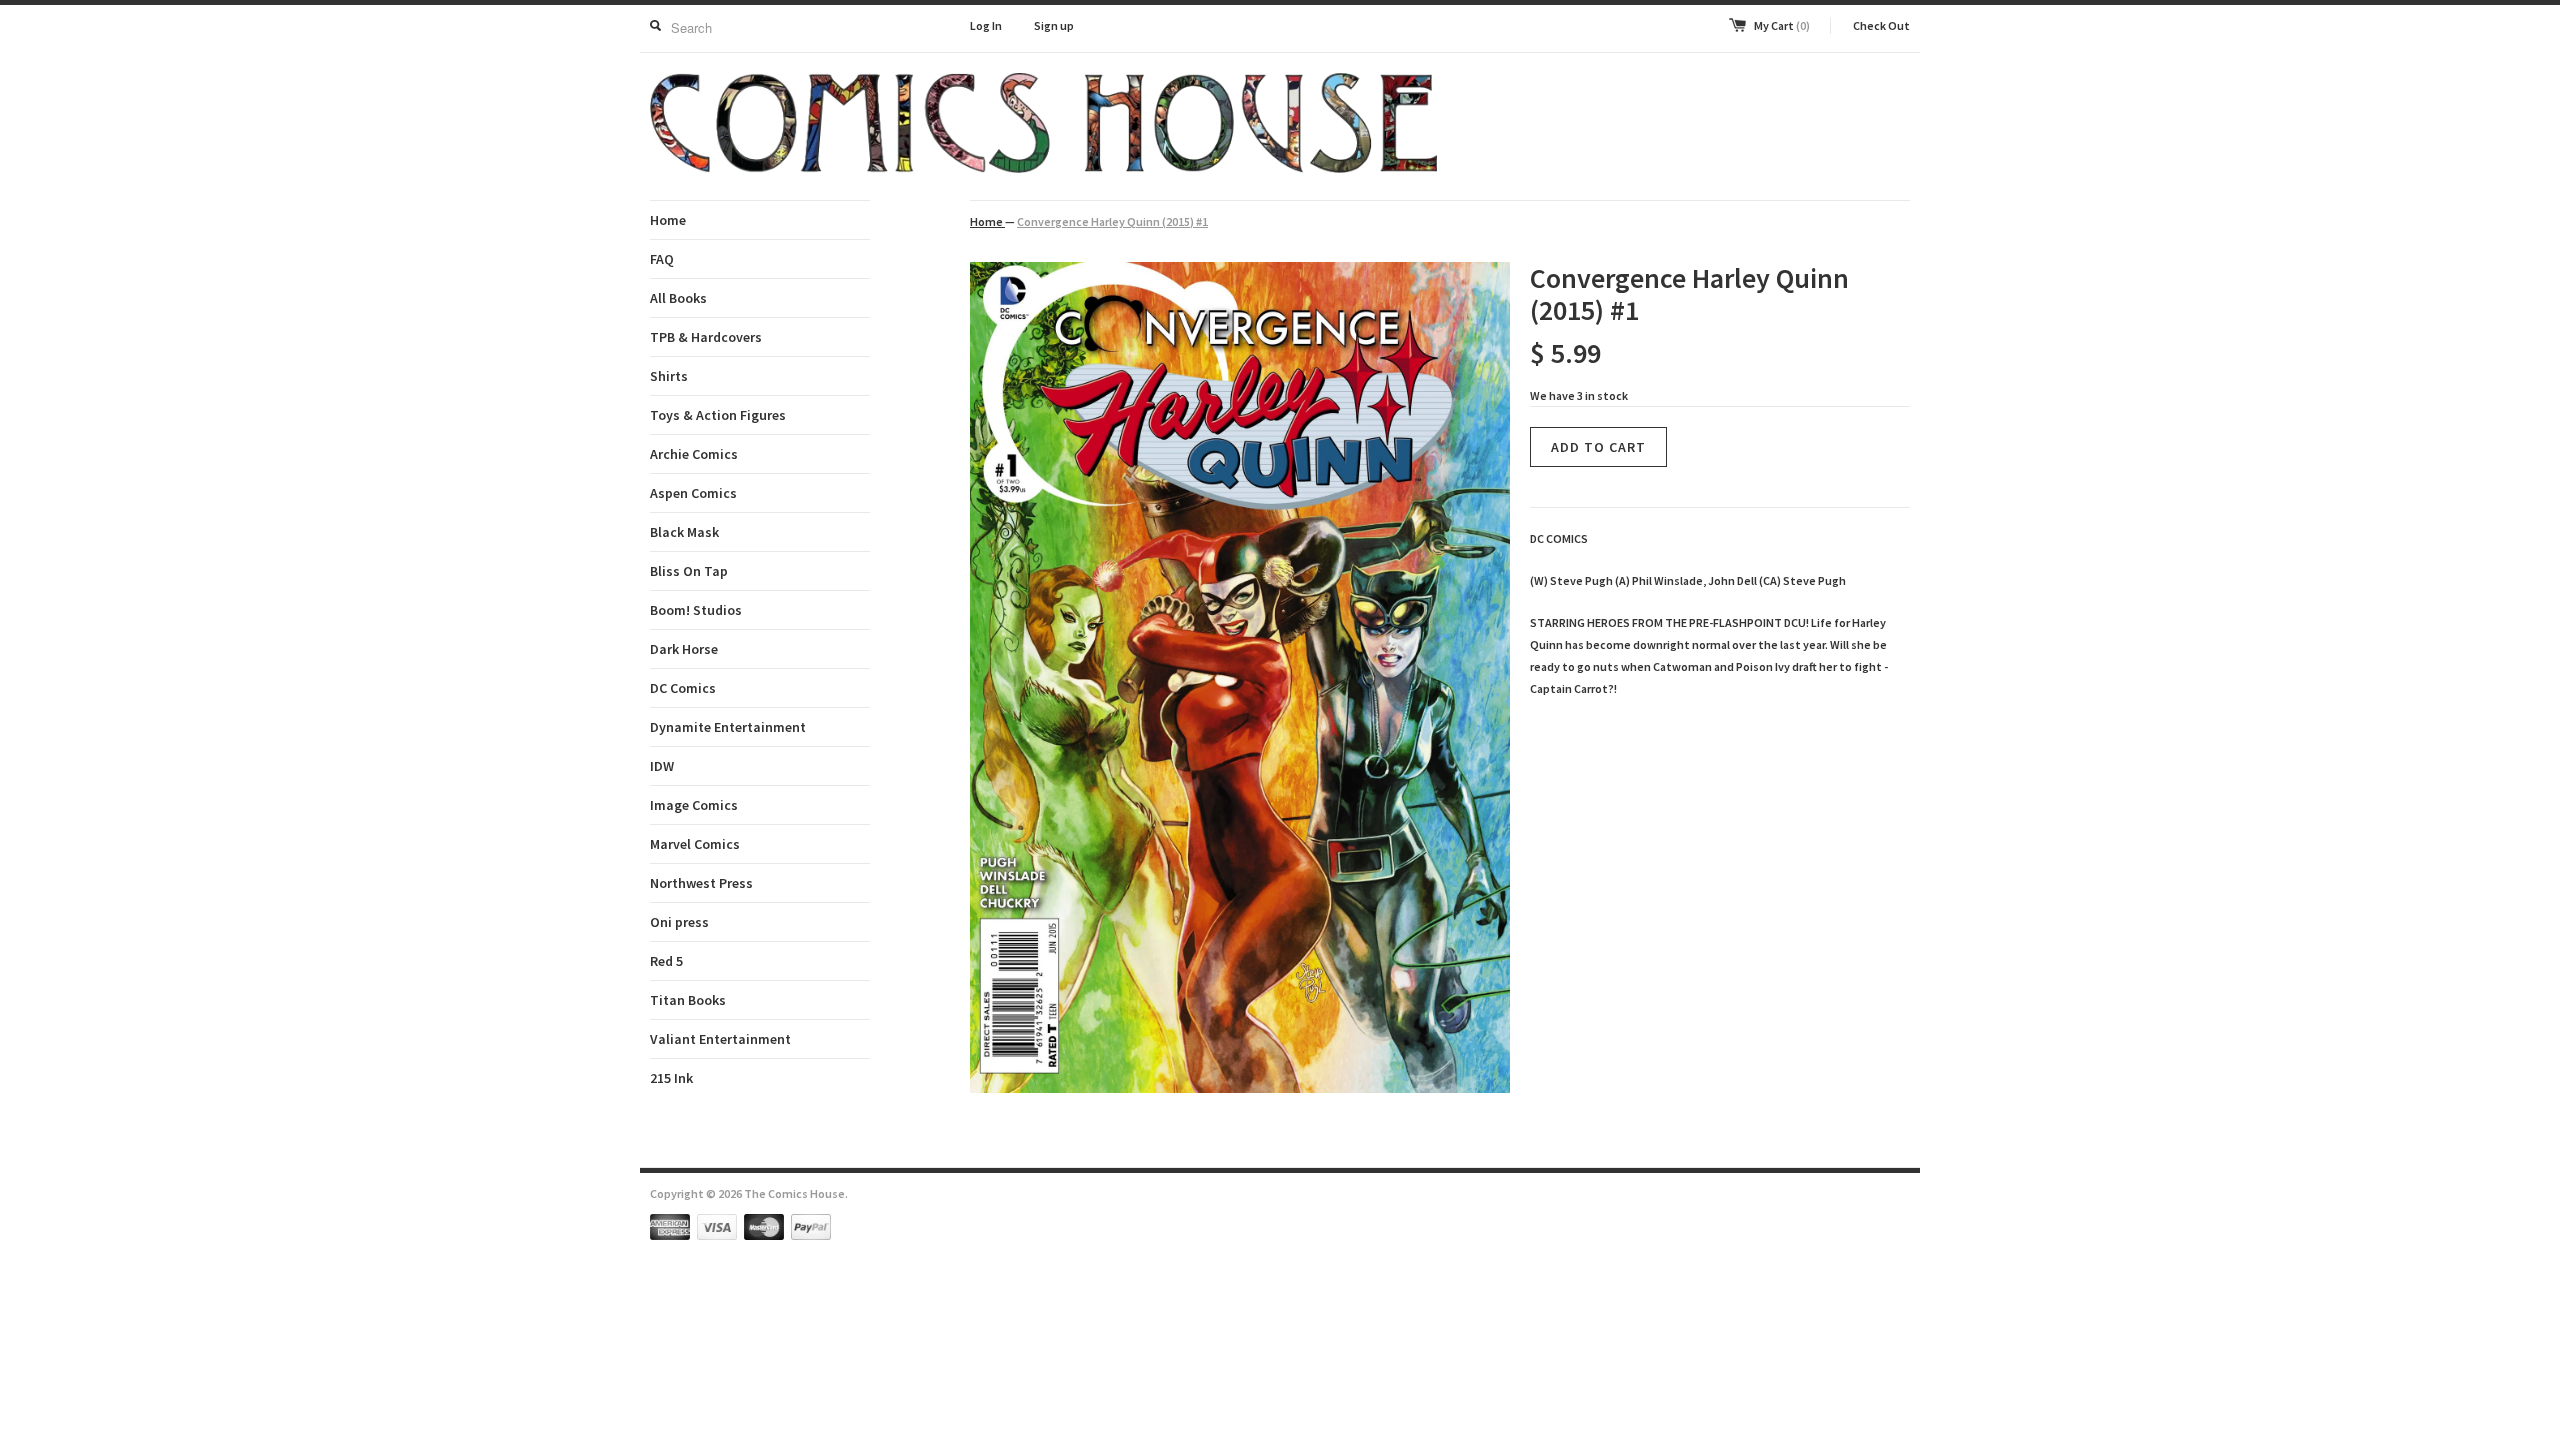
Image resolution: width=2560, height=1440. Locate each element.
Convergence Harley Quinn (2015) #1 (1112, 221)
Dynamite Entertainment (728, 727)
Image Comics (694, 805)
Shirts (669, 376)
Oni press (679, 922)
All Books (678, 298)
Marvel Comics (695, 844)
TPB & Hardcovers (706, 337)
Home (668, 220)
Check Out (1881, 25)
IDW (662, 766)
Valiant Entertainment (720, 1039)
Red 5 (666, 961)
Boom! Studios (696, 610)
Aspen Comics (693, 493)
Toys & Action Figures (718, 415)
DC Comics (683, 688)
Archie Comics (694, 454)
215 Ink (671, 1078)
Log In (986, 25)
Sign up (1054, 25)
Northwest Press (701, 883)
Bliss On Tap (689, 571)
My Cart (1782, 25)
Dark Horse (684, 649)
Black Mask (684, 532)
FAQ (662, 259)
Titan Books (688, 1000)
